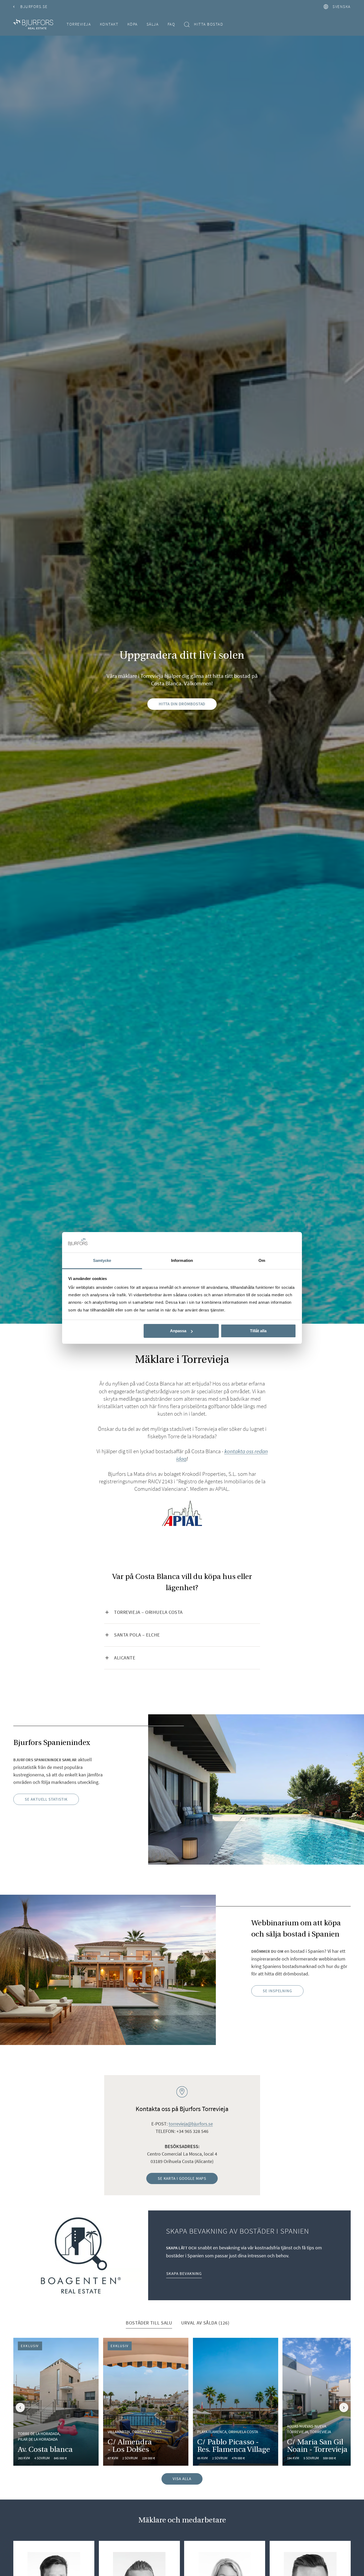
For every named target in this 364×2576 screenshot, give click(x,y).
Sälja (153, 24)
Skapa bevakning (184, 2273)
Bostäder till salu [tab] (149, 2323)
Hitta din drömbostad (182, 704)
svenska (342, 7)
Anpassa (178, 1331)
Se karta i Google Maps (182, 2178)
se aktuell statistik (46, 1799)
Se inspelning (277, 1991)
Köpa (133, 24)
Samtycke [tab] (102, 1260)
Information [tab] (182, 1260)
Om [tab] (262, 1260)
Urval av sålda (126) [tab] (205, 2323)
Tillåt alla (258, 1331)
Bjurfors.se (34, 7)
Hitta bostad (209, 24)
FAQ (171, 24)
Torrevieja (79, 24)
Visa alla (182, 2479)
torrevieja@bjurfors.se (191, 2124)
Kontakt (109, 24)
